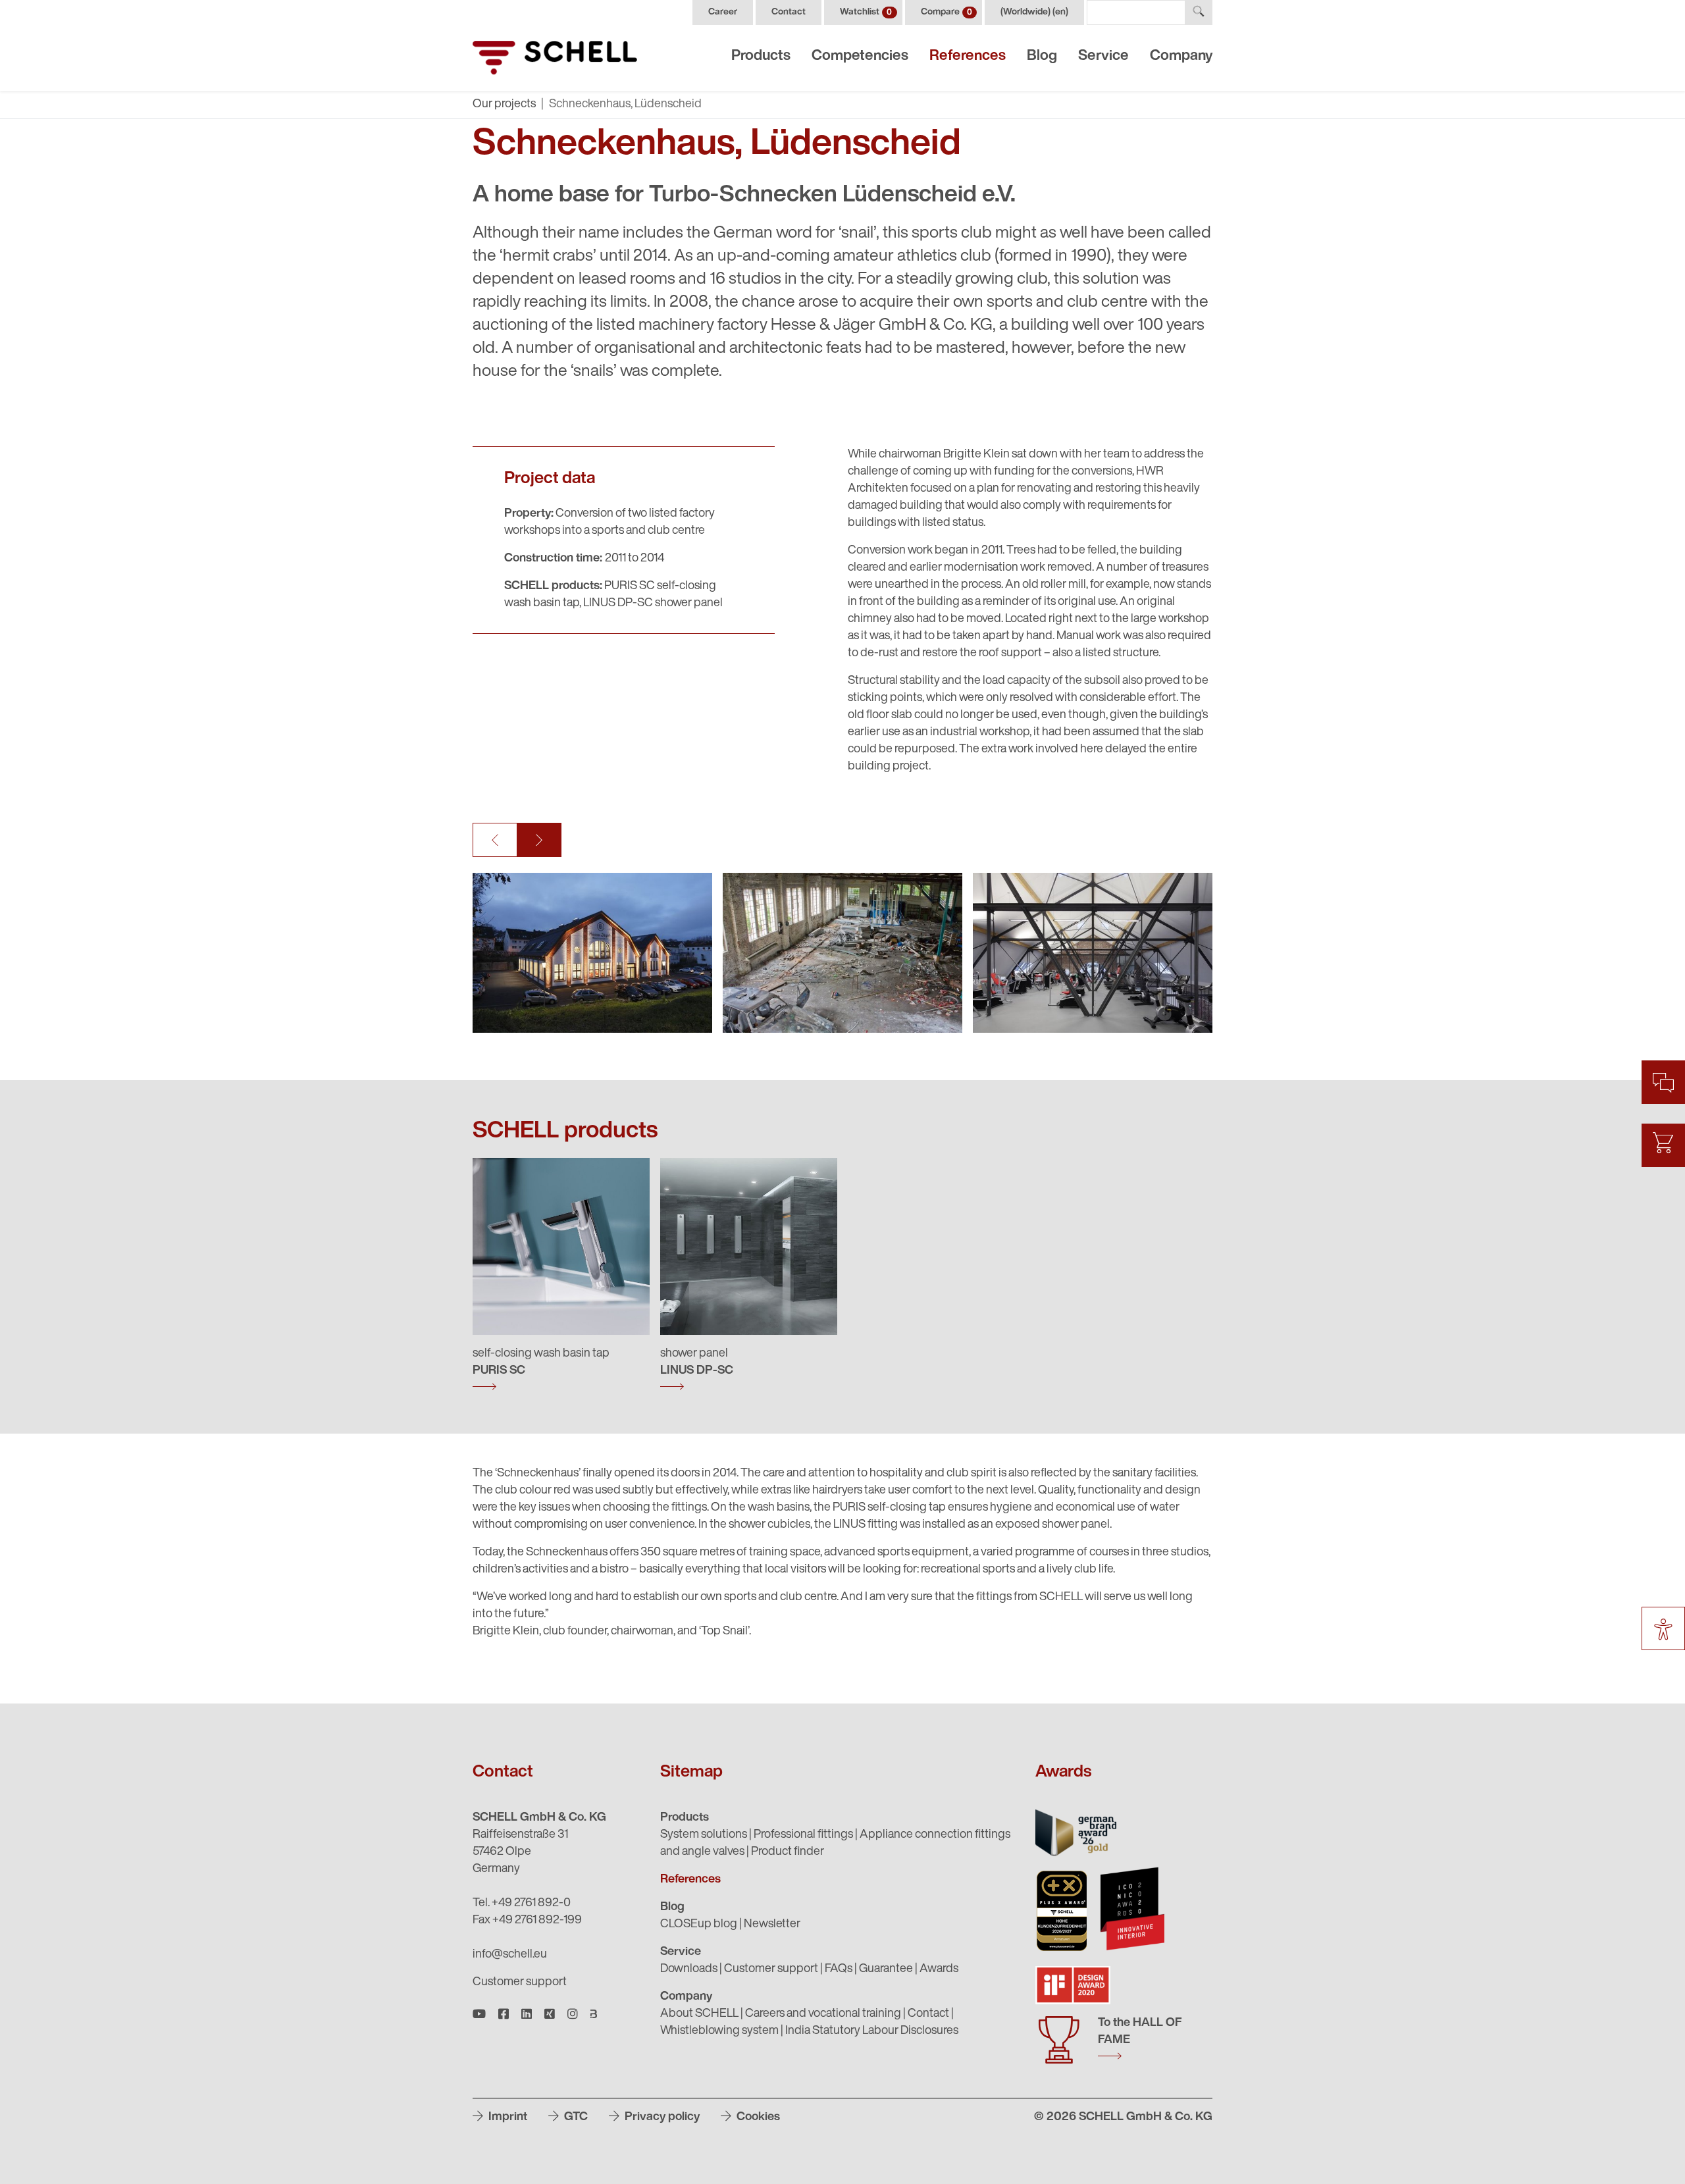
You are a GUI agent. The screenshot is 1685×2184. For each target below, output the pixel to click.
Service (1103, 56)
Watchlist (866, 12)
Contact (789, 12)
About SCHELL (699, 2014)
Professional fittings (803, 1835)
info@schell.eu (510, 1955)
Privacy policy (661, 2118)
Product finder (788, 1852)
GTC (575, 2118)
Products (761, 56)
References (968, 56)
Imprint (506, 2118)
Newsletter (772, 1925)
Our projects (504, 105)
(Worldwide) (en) (1034, 12)
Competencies (860, 56)
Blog (1042, 56)
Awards (939, 1969)
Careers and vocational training (823, 2014)
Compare (946, 12)
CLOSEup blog (699, 1925)
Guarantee (886, 1969)
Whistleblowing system (719, 2031)
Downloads (689, 1969)
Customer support (520, 1983)
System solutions (704, 1835)
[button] (495, 840)
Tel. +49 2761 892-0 (522, 1904)
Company (1181, 56)
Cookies (757, 2118)
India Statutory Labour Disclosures (872, 2031)
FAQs (839, 1969)
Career (723, 12)
